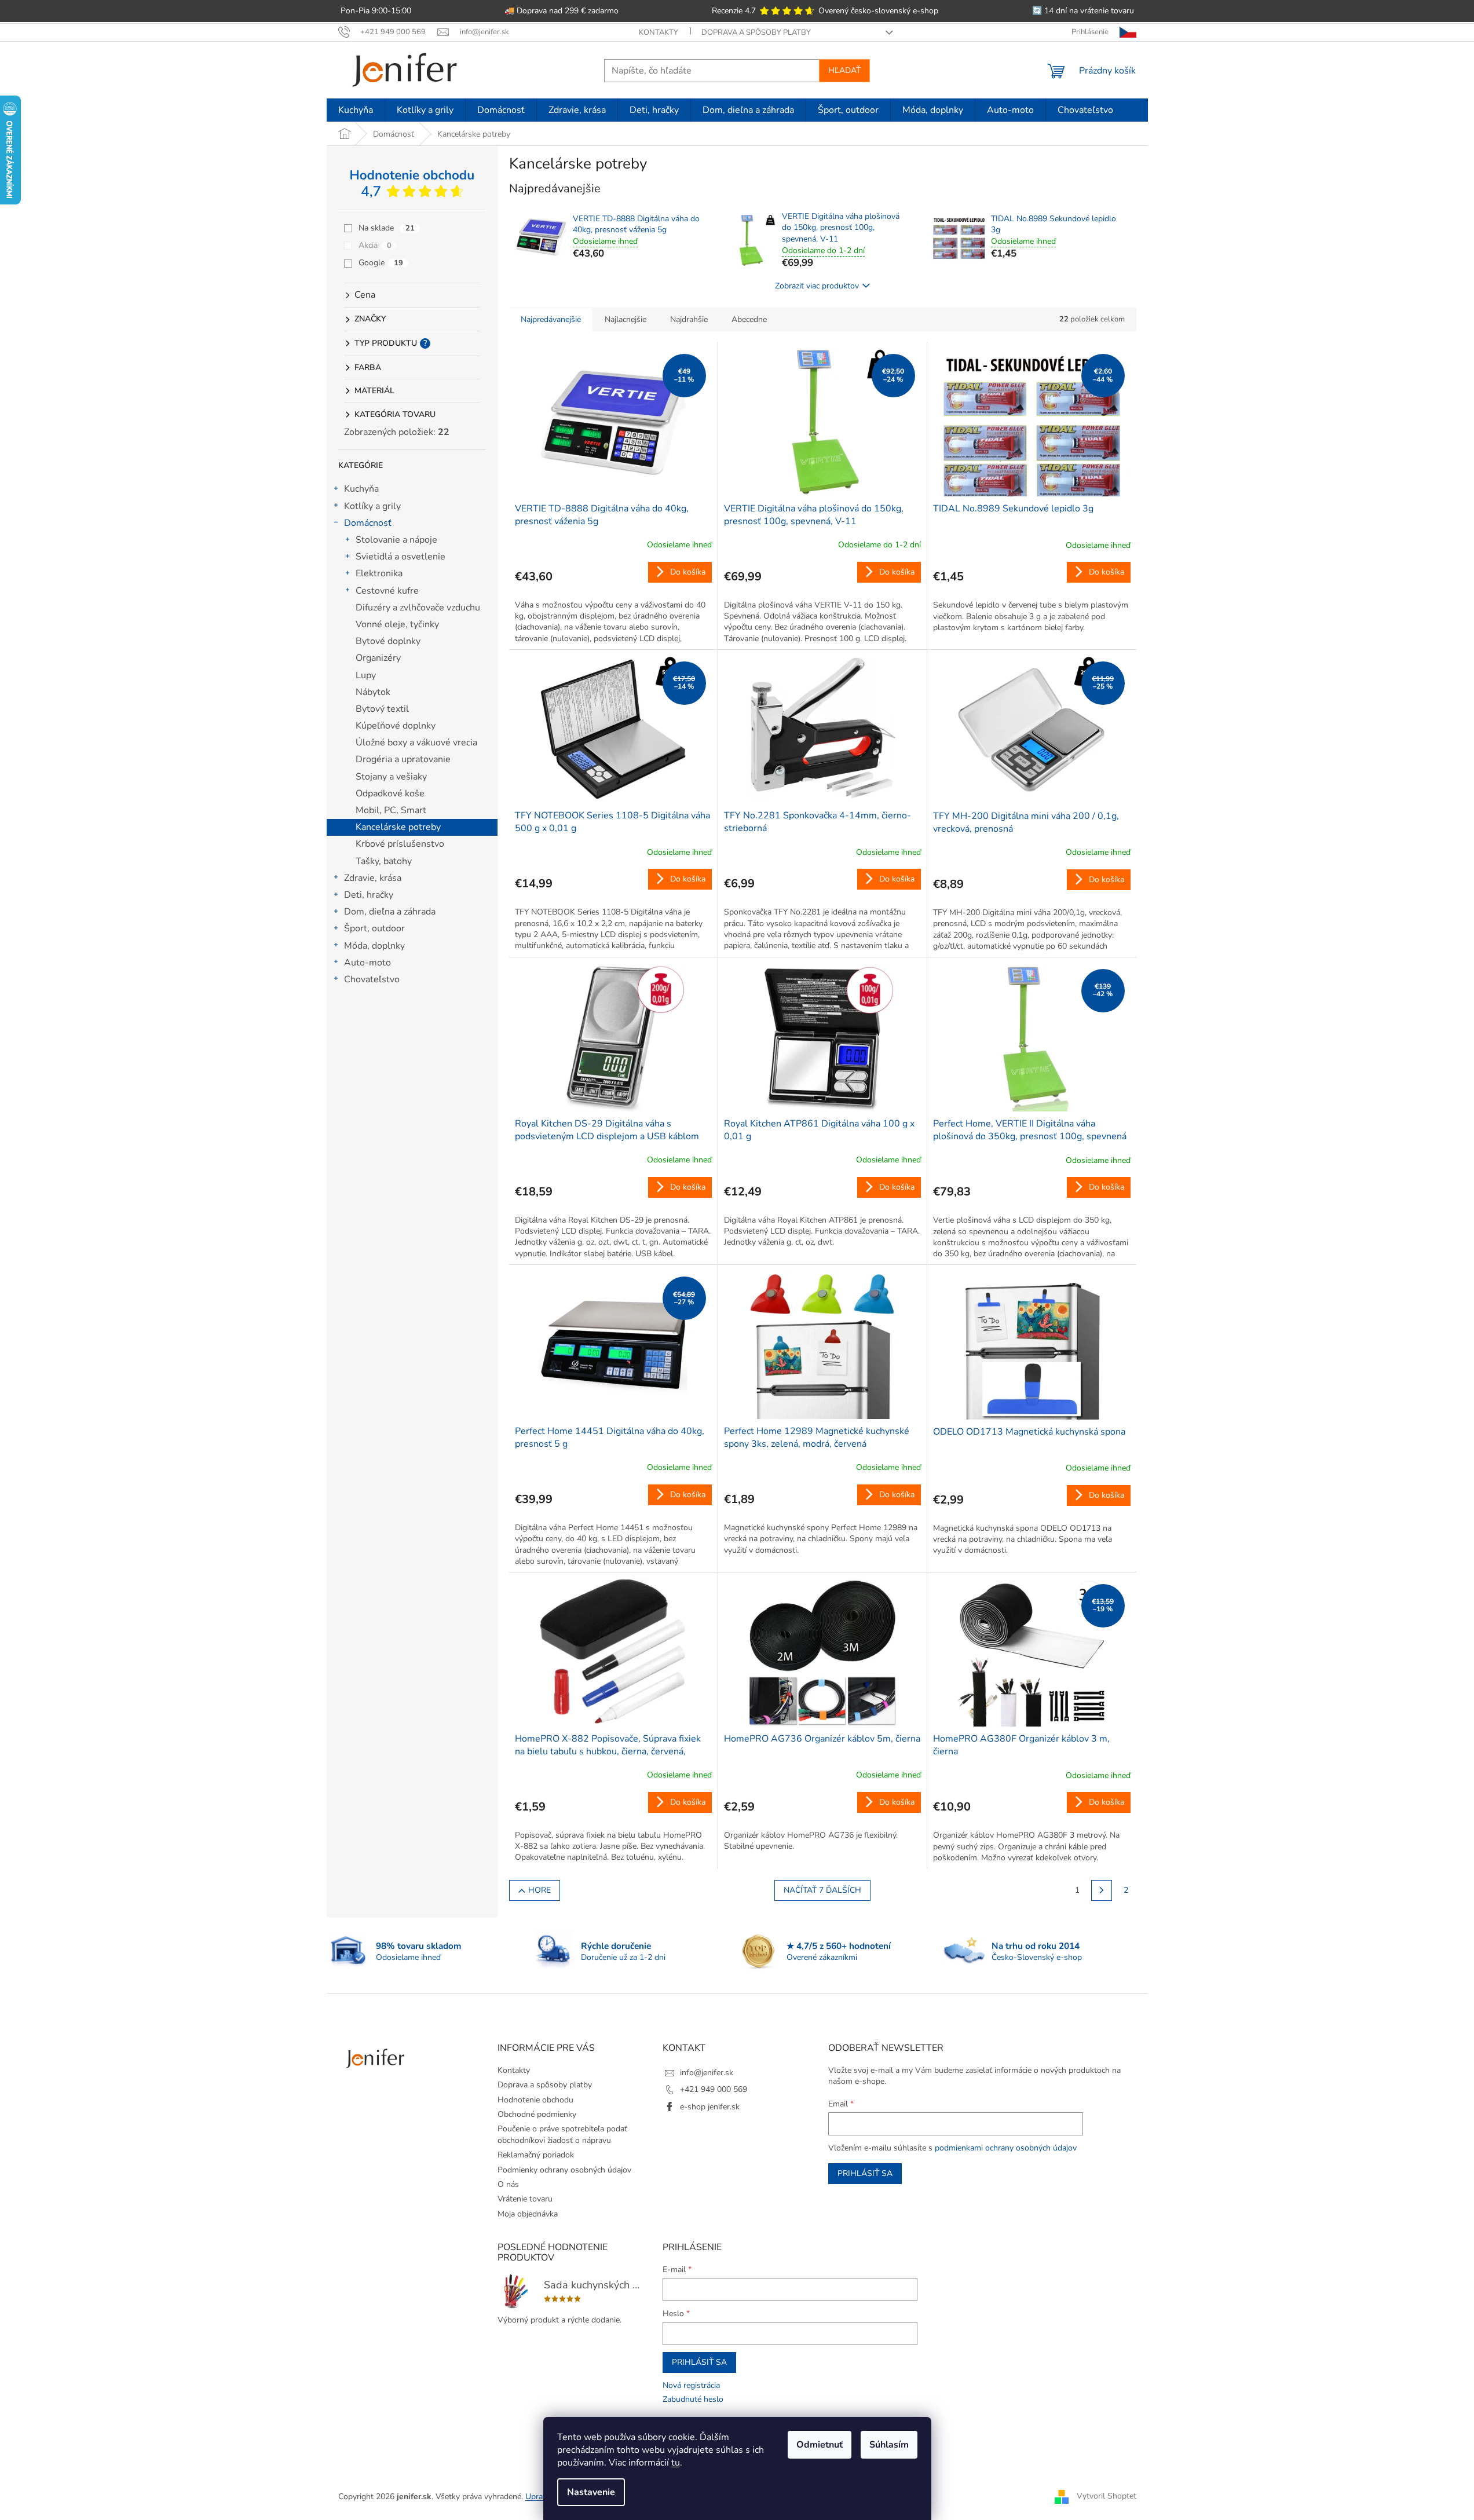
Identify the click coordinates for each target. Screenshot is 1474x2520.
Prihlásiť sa (865, 2173)
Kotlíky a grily (372, 506)
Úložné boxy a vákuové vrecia (416, 743)
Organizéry (378, 658)
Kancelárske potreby (398, 827)
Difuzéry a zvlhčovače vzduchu (418, 608)
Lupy (366, 675)
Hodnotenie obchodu (535, 2100)
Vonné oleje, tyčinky (397, 624)
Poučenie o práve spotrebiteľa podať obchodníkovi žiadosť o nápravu (562, 2134)
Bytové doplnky (388, 641)
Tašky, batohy (384, 861)
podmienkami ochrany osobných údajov (1006, 2148)
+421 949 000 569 (714, 2089)
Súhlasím (889, 2445)
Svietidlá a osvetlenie (400, 557)
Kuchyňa (361, 489)
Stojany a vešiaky (391, 777)
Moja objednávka (528, 2214)
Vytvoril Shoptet (1107, 2496)
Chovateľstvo (372, 979)
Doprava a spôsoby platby (756, 32)
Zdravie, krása (373, 878)
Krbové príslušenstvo (400, 844)
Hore (540, 1890)
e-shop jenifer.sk (710, 2107)
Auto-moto (367, 963)
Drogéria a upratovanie (403, 759)
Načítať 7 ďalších (822, 1890)
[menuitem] (356, 110)
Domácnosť (368, 523)
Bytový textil (382, 709)
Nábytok (373, 692)
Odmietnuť (820, 2445)
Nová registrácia (691, 2385)
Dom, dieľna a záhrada (390, 912)
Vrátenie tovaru (525, 2199)
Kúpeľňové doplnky (396, 726)
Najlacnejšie (626, 319)
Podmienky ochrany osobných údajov (564, 2170)
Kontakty (659, 32)
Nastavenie (591, 2492)
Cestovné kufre (387, 591)
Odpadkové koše (390, 793)
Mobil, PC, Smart (391, 810)
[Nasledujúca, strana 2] (1102, 1890)
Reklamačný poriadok (536, 2155)
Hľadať (844, 70)
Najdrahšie (689, 319)
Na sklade (387, 228)
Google (381, 263)
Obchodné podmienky (537, 2114)
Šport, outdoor (374, 928)
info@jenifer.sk (707, 2073)
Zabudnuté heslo (693, 2399)
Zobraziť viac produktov (817, 286)
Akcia (375, 245)
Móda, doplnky (374, 946)
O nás (508, 2184)
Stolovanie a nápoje (396, 540)
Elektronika (379, 573)
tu (676, 2463)
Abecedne (749, 319)
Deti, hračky (369, 895)
